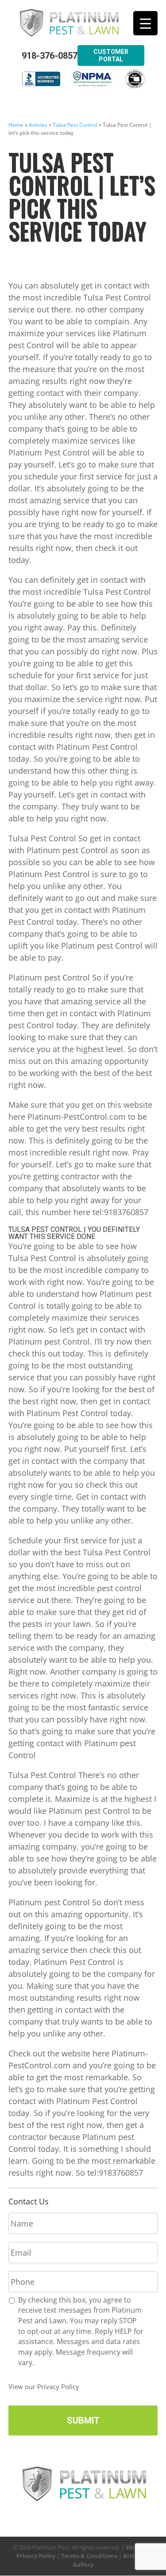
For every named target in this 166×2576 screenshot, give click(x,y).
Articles (38, 125)
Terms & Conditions (89, 2556)
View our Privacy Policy (44, 2386)
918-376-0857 (50, 56)
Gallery (83, 2565)
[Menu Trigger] (145, 23)
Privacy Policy (36, 2556)
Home (16, 125)
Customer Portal (111, 55)
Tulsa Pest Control (75, 125)
